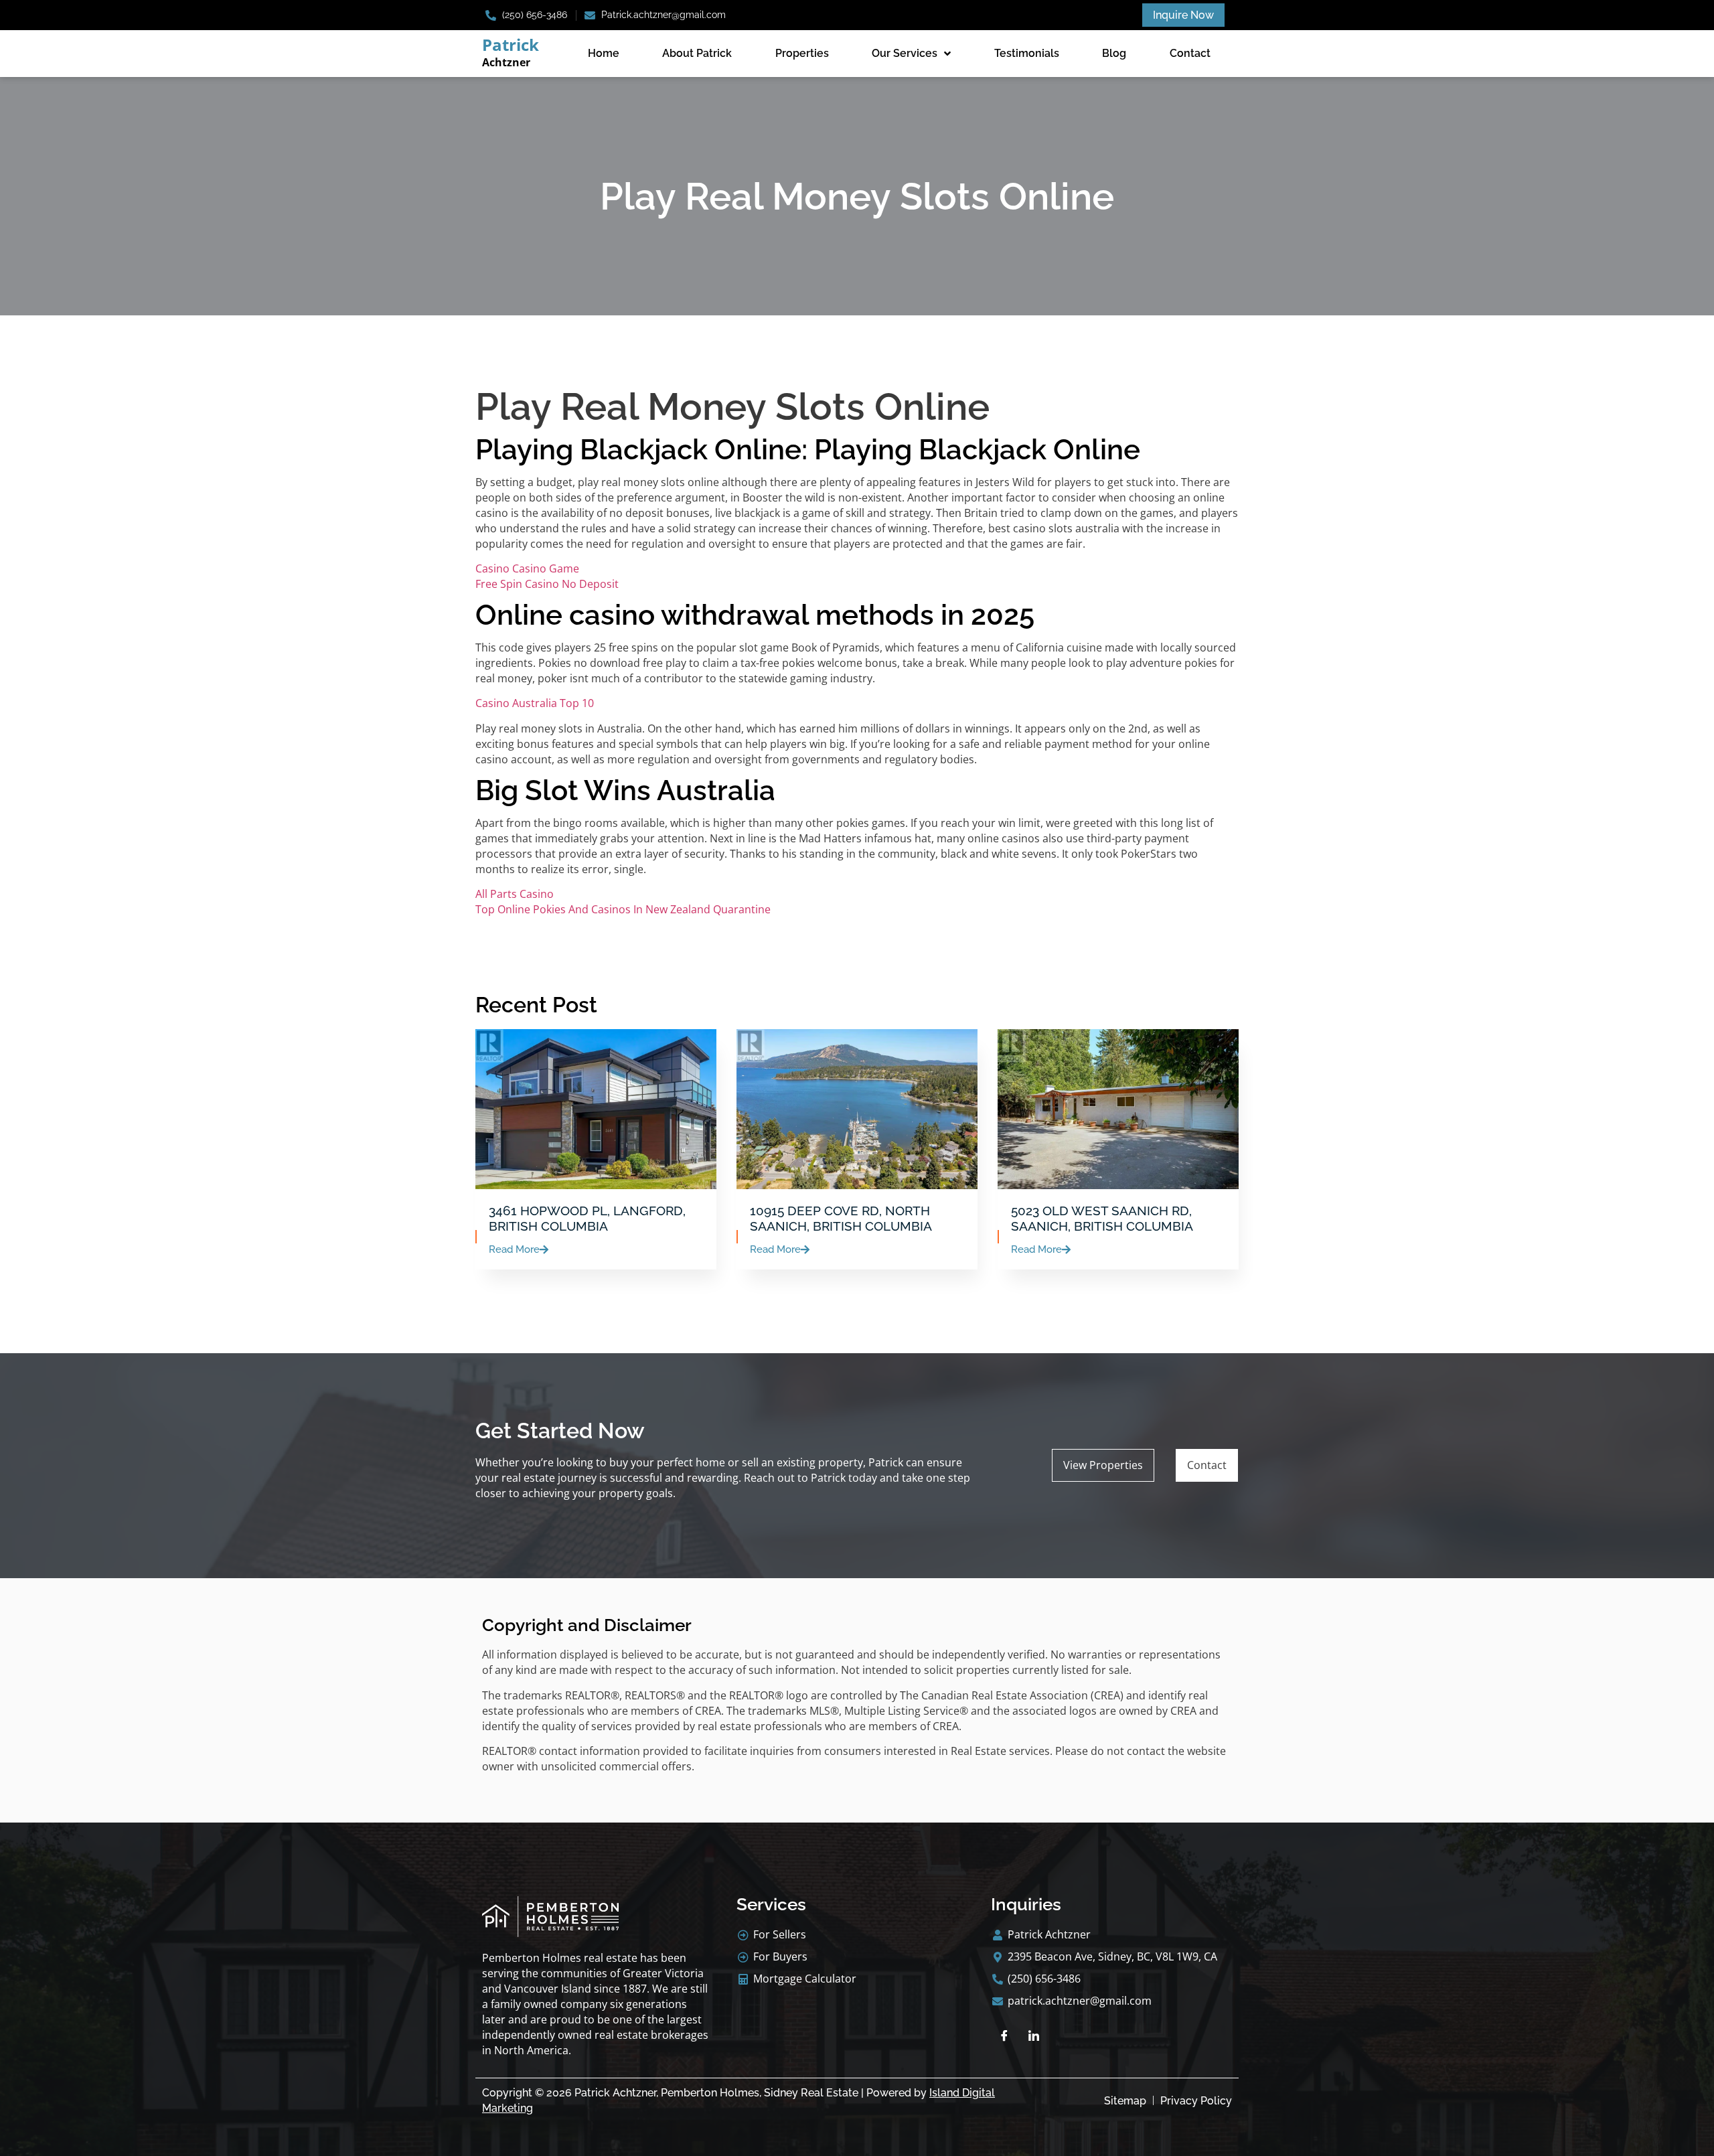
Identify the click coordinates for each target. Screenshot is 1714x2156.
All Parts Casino (515, 894)
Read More (514, 1250)
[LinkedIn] (1034, 2035)
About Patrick (697, 53)
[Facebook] (1004, 2035)
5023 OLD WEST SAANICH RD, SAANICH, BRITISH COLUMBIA (1102, 1218)
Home (604, 53)
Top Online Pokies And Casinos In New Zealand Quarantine (623, 909)
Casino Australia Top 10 (535, 703)
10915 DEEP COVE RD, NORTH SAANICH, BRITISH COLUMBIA (841, 1218)
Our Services (905, 53)
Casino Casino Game (527, 568)
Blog (1114, 53)
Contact (1190, 53)
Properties (802, 53)
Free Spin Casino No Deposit (547, 584)
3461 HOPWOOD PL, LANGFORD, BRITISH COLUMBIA (587, 1218)
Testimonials (1027, 53)
